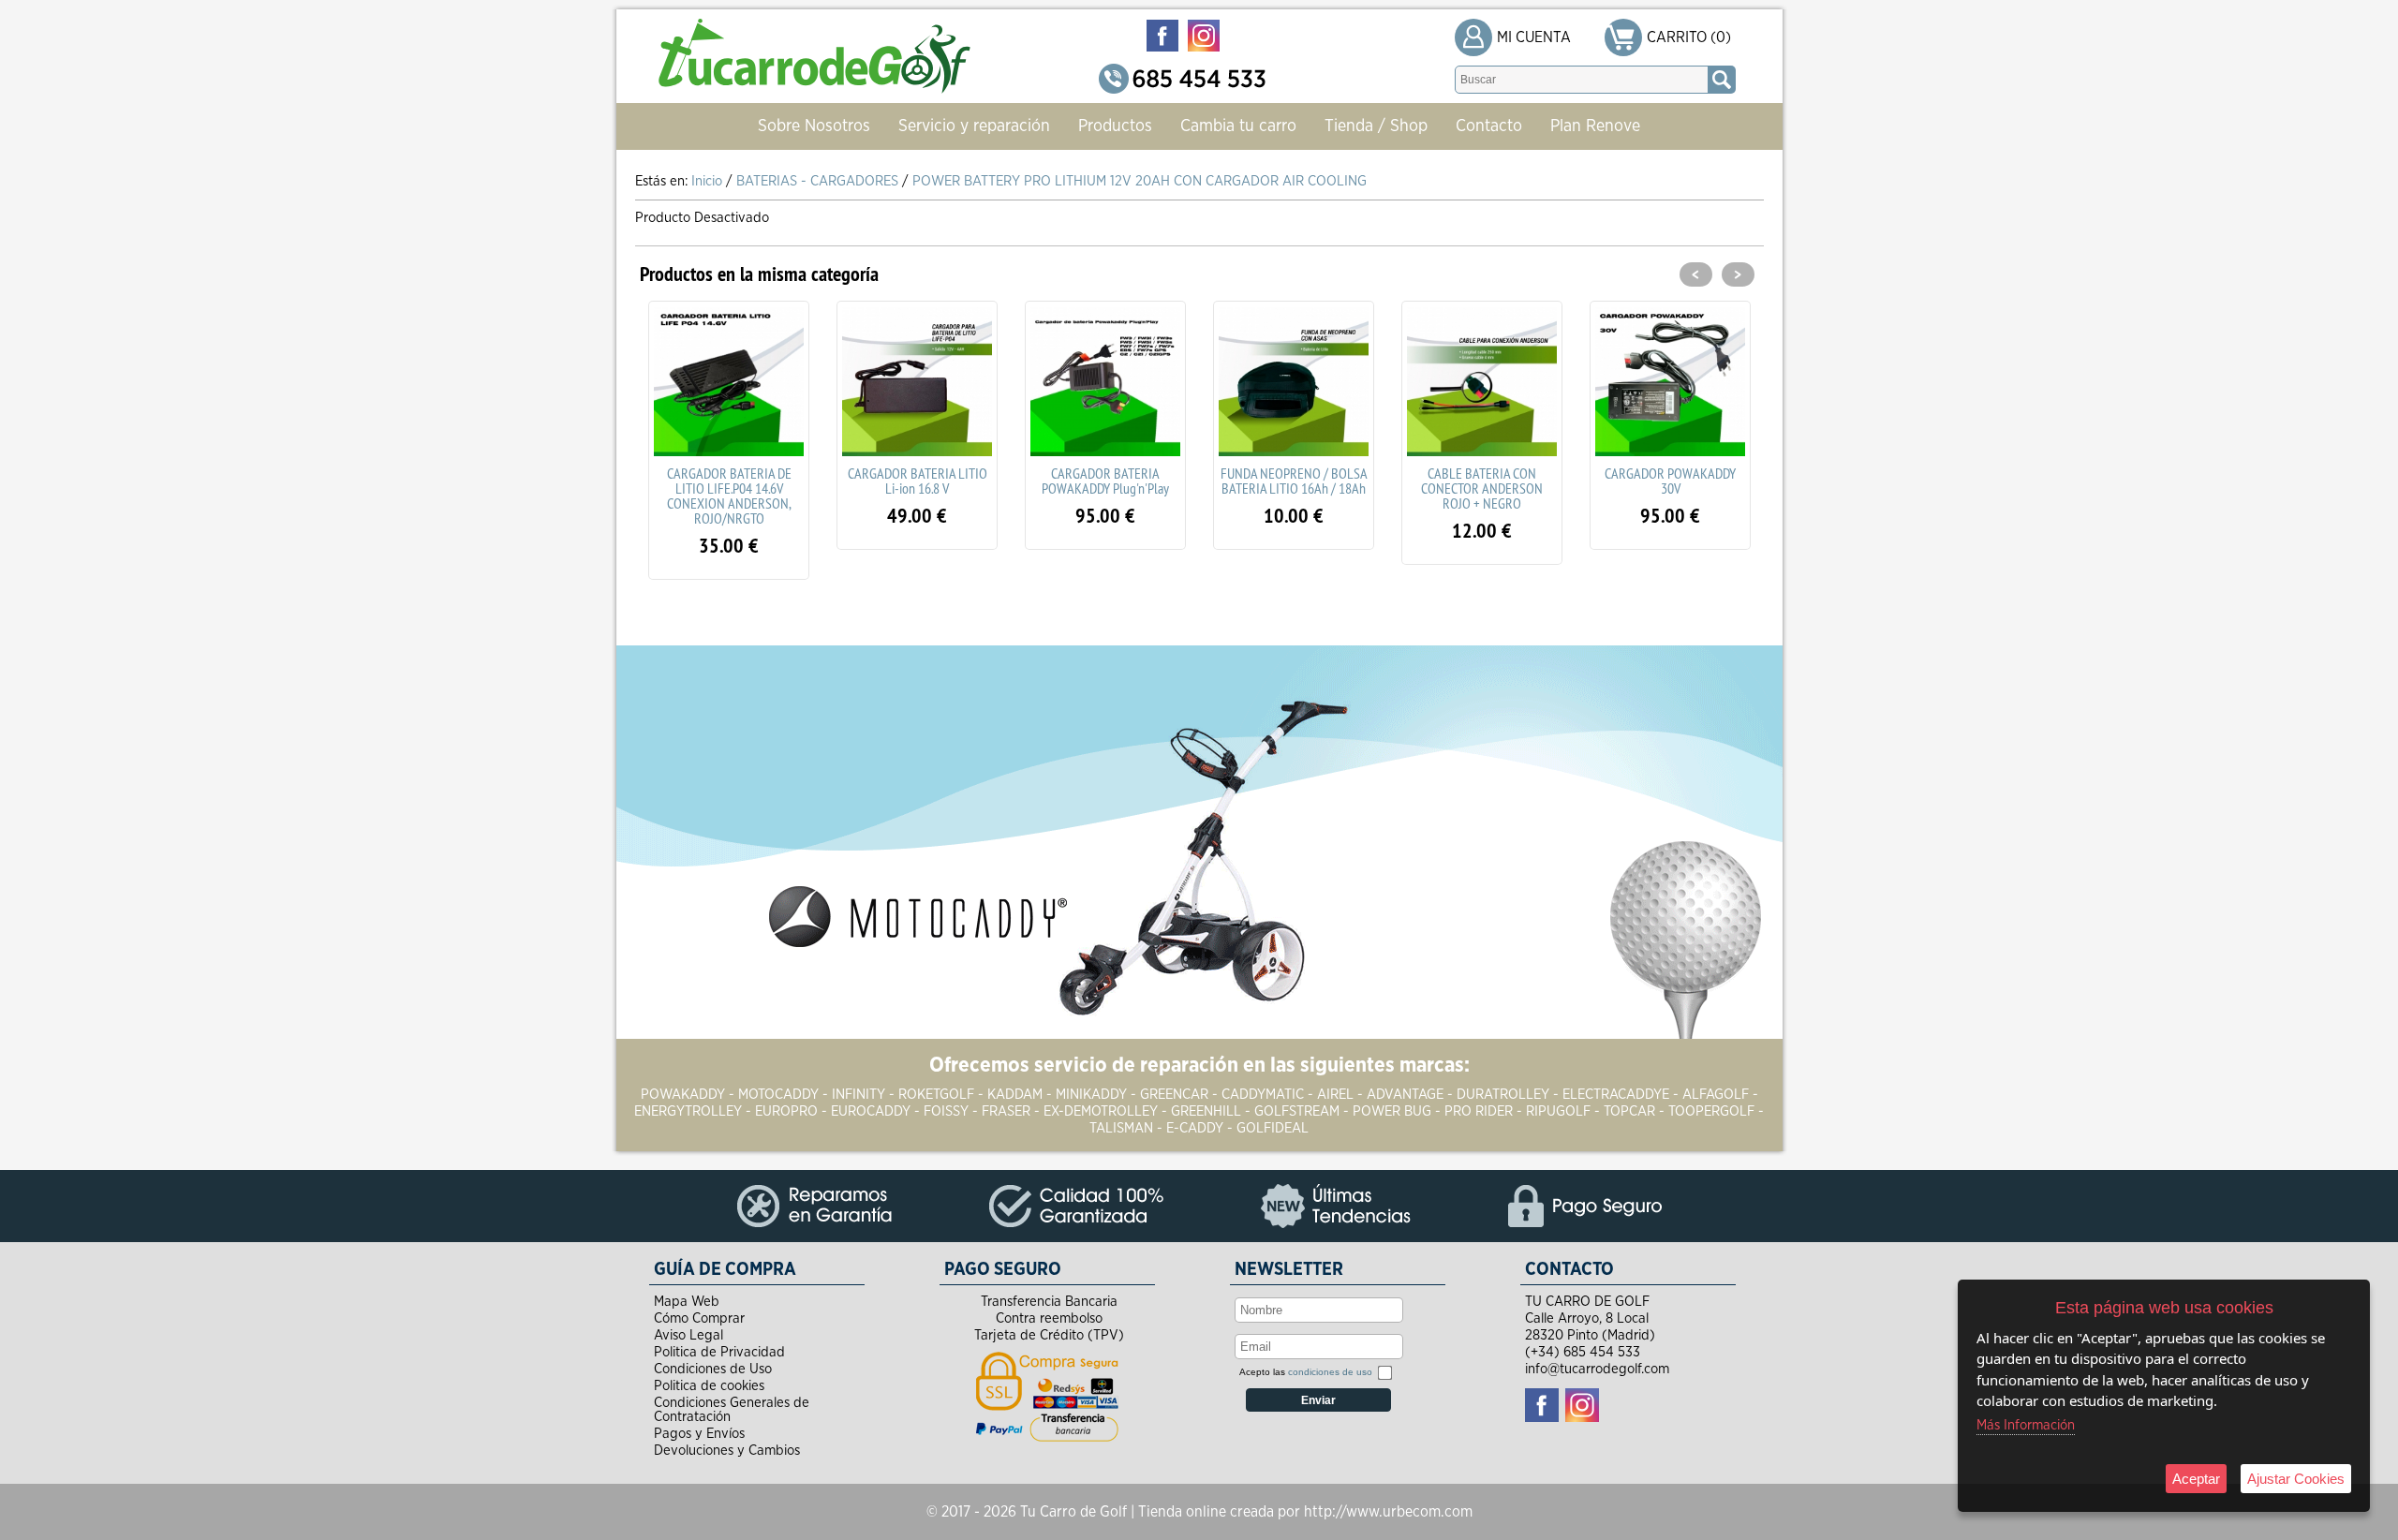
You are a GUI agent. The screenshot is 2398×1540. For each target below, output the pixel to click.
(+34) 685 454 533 (1583, 1352)
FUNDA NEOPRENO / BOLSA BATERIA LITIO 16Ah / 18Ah (1106, 481)
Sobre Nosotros (814, 126)
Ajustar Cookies (2296, 1479)
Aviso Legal (688, 1335)
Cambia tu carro (1238, 126)
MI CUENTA (1534, 37)
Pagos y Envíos (699, 1434)
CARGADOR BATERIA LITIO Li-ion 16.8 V (729, 481)
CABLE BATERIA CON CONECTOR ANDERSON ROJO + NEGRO (1294, 488)
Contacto (1489, 126)
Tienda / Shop (1376, 126)
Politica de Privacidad (719, 1352)
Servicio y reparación (974, 126)
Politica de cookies (709, 1386)
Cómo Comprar (699, 1318)
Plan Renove (1595, 126)
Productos (1115, 126)
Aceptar (2196, 1479)
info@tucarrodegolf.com (1597, 1369)
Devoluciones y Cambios (727, 1451)
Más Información (2026, 1425)
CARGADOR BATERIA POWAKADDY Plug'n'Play (917, 481)
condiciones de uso (1330, 1372)
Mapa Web (687, 1302)
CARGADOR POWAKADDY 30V (1482, 481)
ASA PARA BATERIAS (1671, 473)
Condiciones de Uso (713, 1369)
